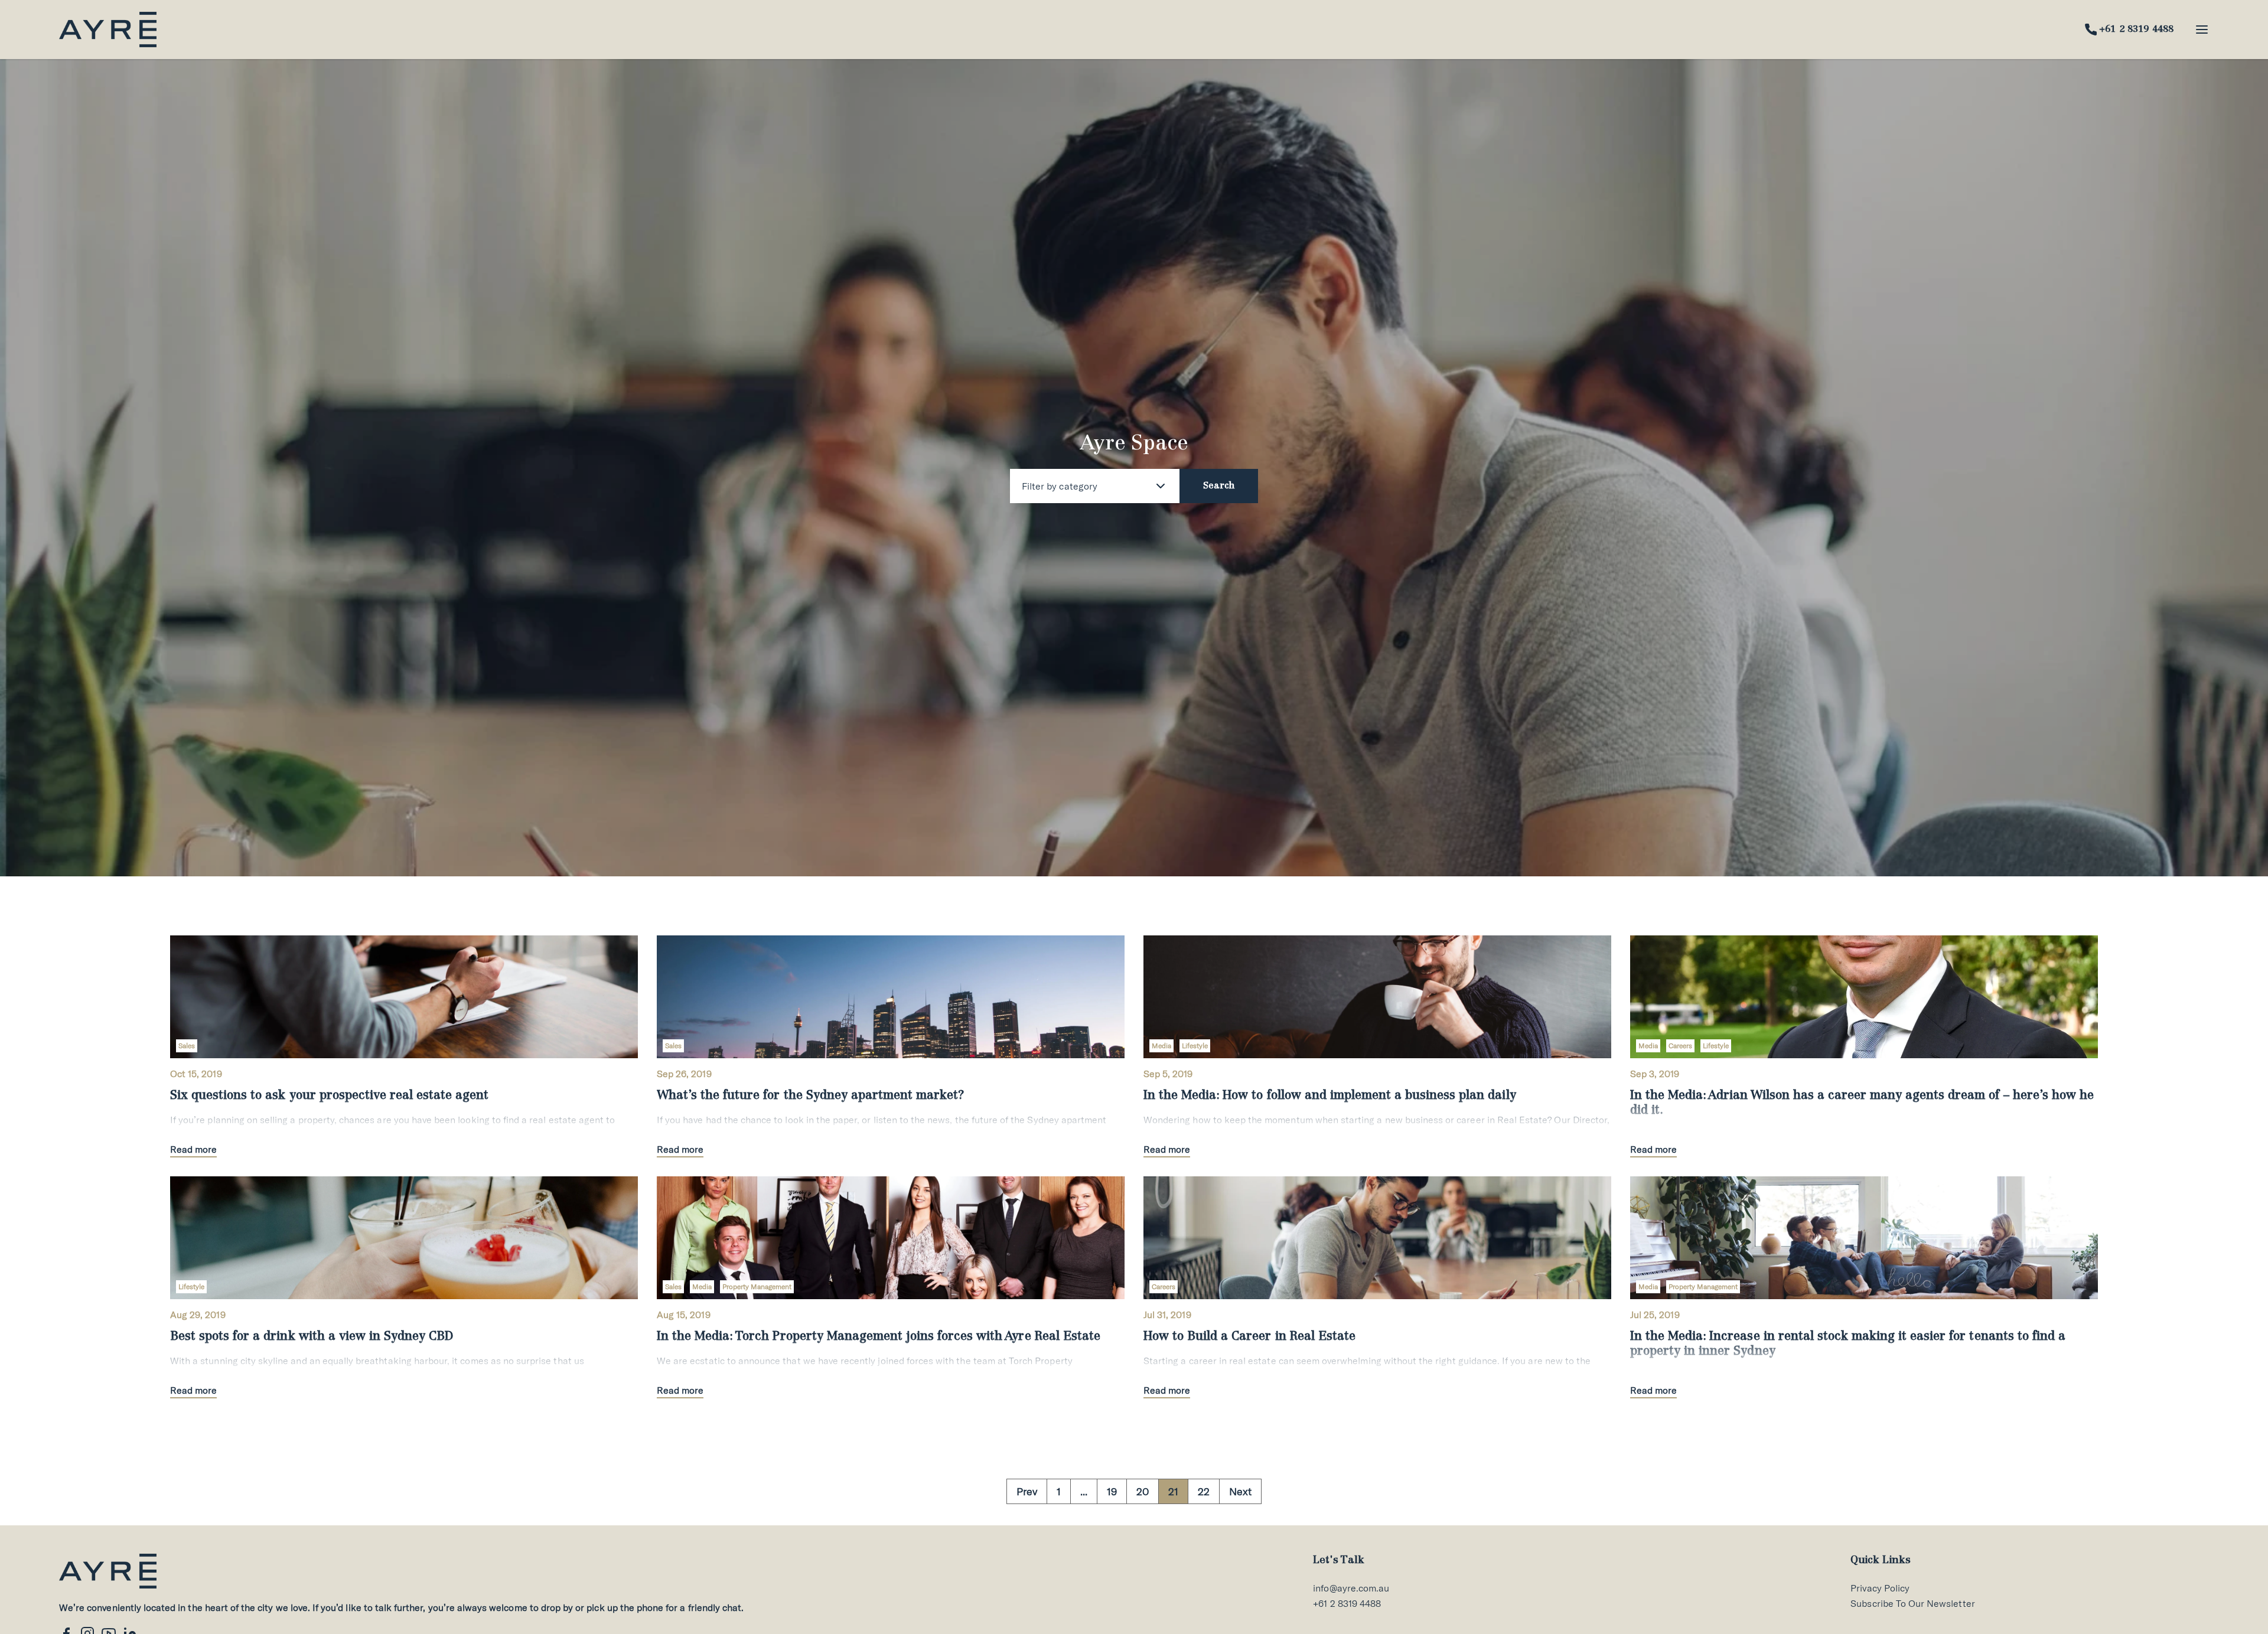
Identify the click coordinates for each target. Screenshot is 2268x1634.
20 (1143, 1491)
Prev (1027, 1491)
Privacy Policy (1880, 1588)
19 (1112, 1491)
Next (1240, 1491)
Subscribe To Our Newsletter (1912, 1603)
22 (1204, 1491)
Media (1161, 1046)
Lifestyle (1195, 1046)
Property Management (757, 1286)
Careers (1680, 1046)
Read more (193, 1149)
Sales (187, 1046)
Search (1219, 486)
